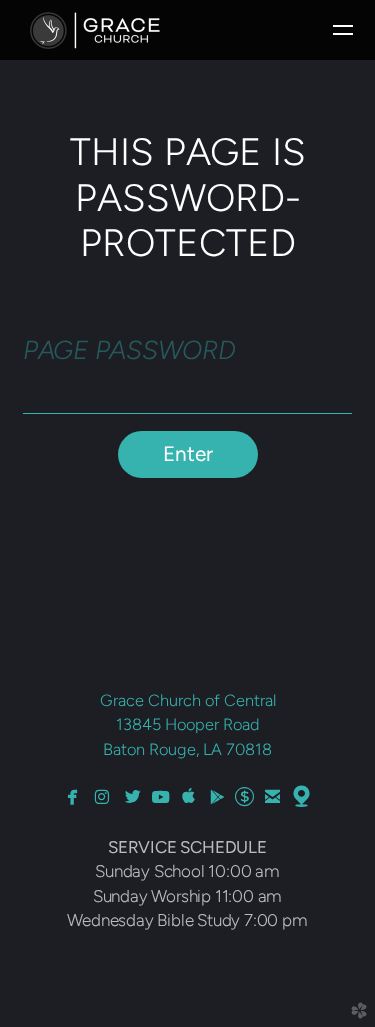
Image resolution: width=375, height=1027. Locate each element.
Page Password (129, 350)
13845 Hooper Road (188, 724)
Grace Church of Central (188, 700)
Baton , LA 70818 (187, 749)
